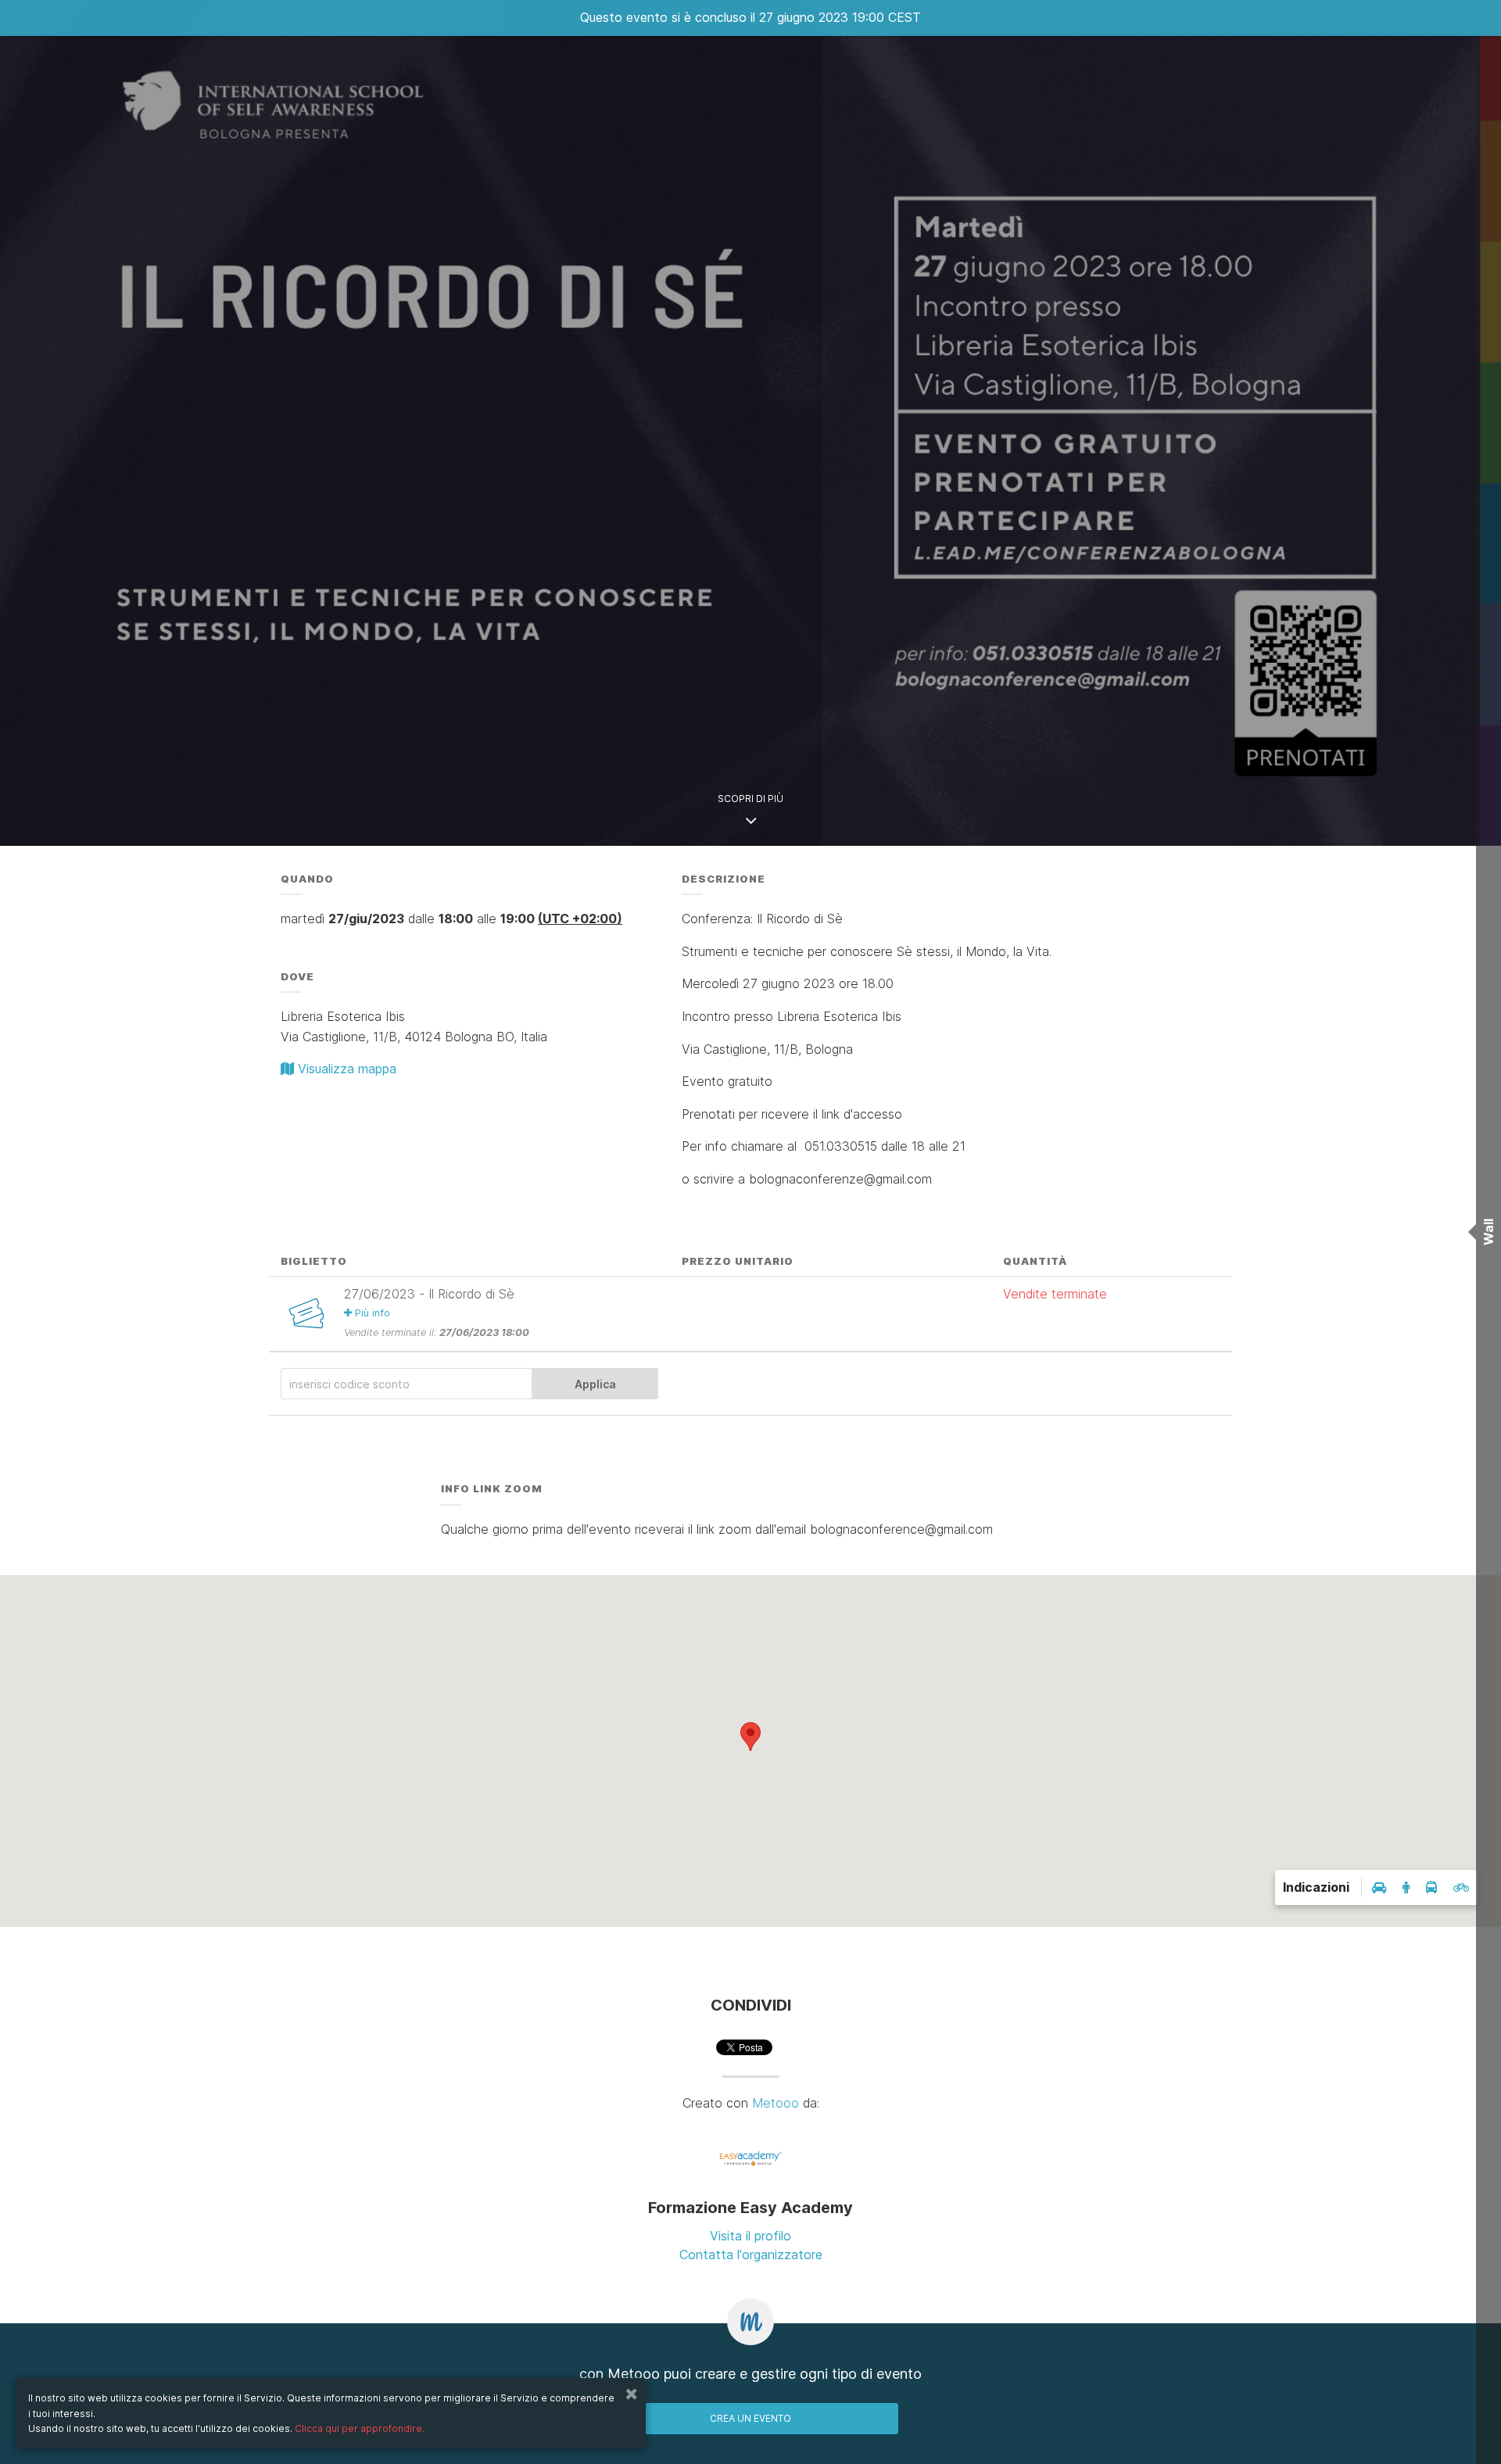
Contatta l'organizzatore (751, 2254)
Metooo (776, 2103)
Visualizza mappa (345, 1069)
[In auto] (1379, 1887)
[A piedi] (1406, 1887)
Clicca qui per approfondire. (360, 2428)
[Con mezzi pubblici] (1431, 1887)
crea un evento (750, 2418)
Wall (1488, 1232)
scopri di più (750, 799)
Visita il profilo (750, 2236)
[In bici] (1462, 1887)
